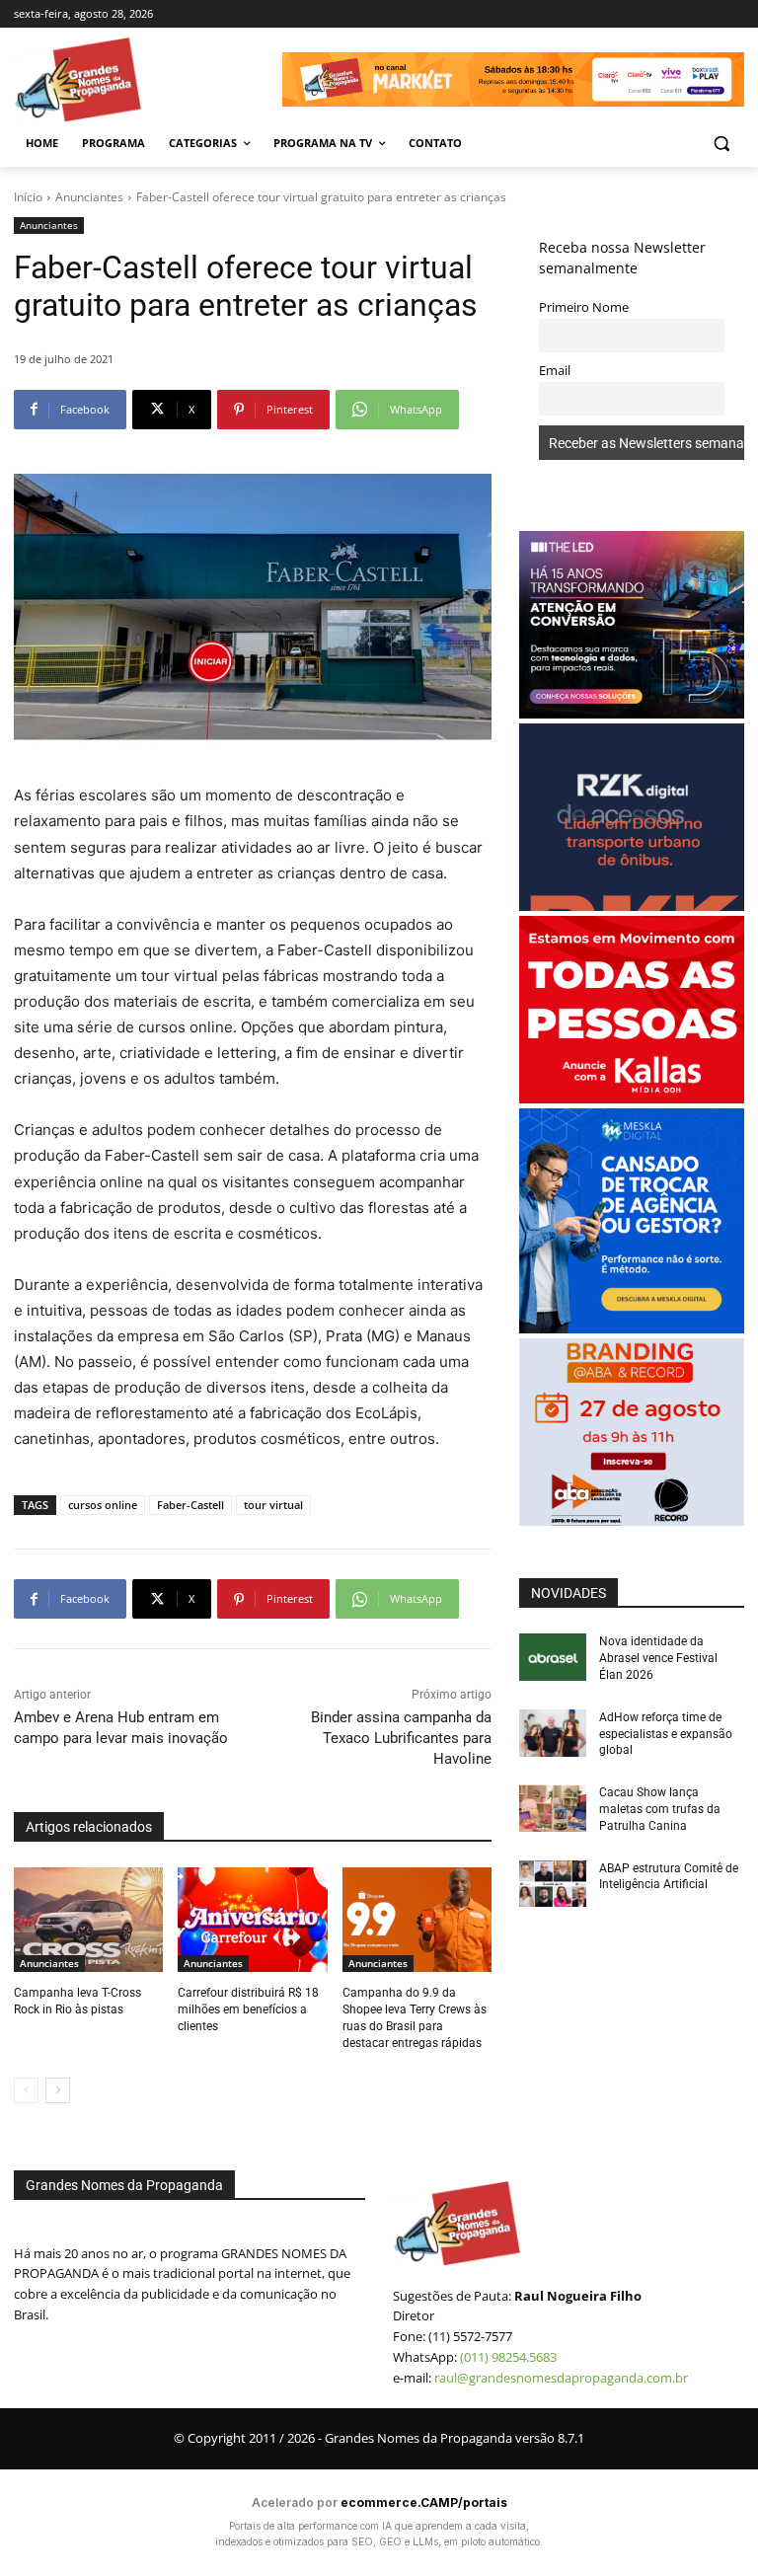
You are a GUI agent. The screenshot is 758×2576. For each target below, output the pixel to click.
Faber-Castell (190, 1505)
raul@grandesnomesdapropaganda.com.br (561, 2378)
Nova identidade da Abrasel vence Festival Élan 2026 (658, 1658)
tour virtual (273, 1505)
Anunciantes (89, 197)
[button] (721, 144)
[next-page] (58, 2090)
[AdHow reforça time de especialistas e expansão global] (553, 1733)
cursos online (103, 1505)
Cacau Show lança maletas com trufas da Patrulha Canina (660, 1809)
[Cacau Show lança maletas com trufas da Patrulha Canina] (553, 1808)
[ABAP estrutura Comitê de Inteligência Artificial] (553, 1884)
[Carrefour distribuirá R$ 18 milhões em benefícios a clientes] (252, 1920)
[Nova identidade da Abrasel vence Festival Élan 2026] (553, 1657)
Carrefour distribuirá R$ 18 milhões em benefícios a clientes (248, 2009)
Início (28, 197)
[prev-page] (26, 2090)
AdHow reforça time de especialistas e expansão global (666, 1734)
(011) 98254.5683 (508, 2357)
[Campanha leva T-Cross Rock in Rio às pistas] (88, 1920)
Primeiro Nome (584, 307)
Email (555, 371)
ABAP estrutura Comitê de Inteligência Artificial (669, 1877)
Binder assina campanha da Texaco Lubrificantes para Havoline (401, 1738)
